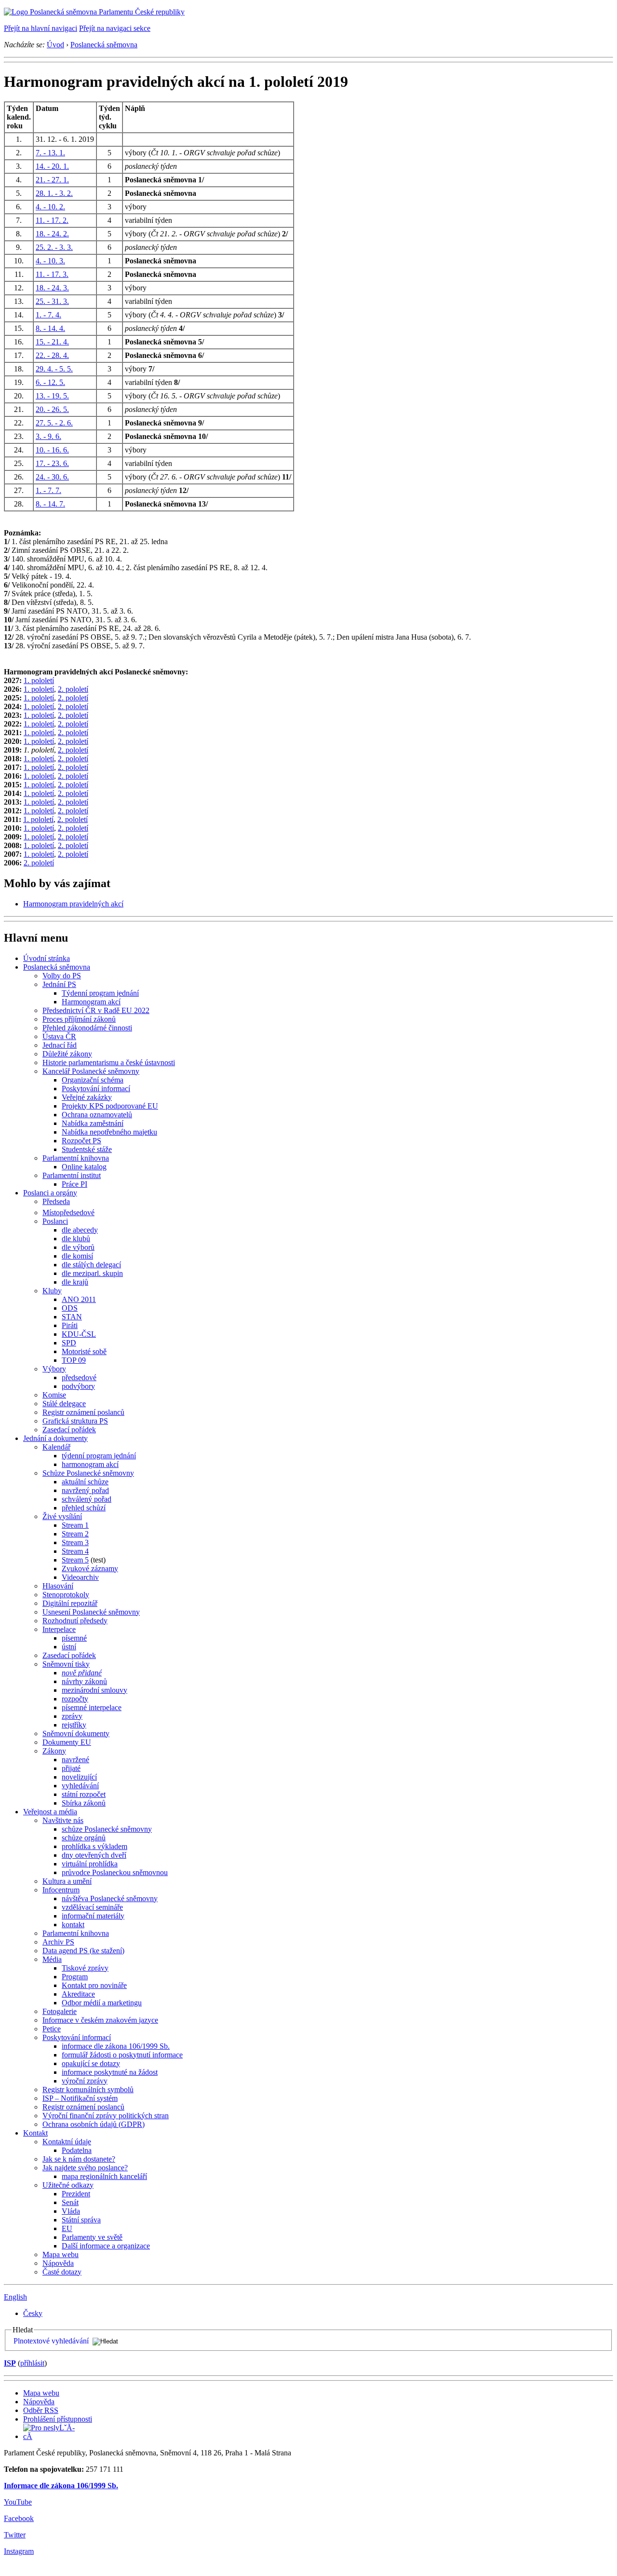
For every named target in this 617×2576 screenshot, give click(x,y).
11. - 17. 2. (52, 220)
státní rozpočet (84, 1794)
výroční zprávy (85, 2081)
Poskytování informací (96, 1089)
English (15, 2297)
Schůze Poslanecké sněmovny (88, 1473)
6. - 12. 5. (50, 382)
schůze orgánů (84, 1838)
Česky (33, 2313)
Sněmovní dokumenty (76, 1733)
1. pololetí (39, 680)
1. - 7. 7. (48, 490)
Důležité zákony (67, 1054)
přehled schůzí (84, 1508)
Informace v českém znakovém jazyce (100, 2020)
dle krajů (75, 1282)
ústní (69, 1647)
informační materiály (93, 1916)
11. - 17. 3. (52, 274)
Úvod (55, 45)
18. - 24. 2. (52, 234)
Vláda (71, 2211)
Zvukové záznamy (90, 1569)
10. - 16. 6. (52, 450)
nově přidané (82, 1673)
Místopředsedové (68, 1213)
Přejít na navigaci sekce (115, 28)
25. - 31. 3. (52, 301)
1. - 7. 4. (48, 315)
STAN (72, 1317)
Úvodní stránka (47, 958)
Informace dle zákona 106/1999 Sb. (61, 2486)
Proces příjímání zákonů (79, 1019)
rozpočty (75, 1699)
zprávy (72, 1716)
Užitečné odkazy (68, 2185)
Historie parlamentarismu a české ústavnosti (109, 1062)
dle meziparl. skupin (92, 1273)
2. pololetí (73, 689)
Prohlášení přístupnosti (58, 2419)
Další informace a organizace (106, 2246)
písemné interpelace (92, 1707)
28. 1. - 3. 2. (54, 193)
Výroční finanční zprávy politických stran (106, 2116)
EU (67, 2228)
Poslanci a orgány (50, 1193)
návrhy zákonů (84, 1681)
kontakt (73, 1925)
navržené (75, 1760)
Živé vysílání (62, 1516)
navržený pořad (85, 1490)
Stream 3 (75, 1542)
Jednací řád (60, 1045)
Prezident (76, 2194)
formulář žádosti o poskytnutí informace (122, 2055)
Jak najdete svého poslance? (85, 2168)
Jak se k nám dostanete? (79, 2159)
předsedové (79, 1377)
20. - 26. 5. (52, 409)
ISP (10, 2363)
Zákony (54, 1751)
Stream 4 (75, 1551)
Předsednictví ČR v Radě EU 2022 (96, 1010)
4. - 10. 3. (50, 261)
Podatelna (77, 2150)
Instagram (19, 2551)
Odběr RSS (41, 2410)
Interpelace (59, 1629)
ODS (70, 1308)
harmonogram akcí (90, 1464)
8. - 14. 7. (50, 504)
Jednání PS (59, 984)
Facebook (19, 2518)
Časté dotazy (62, 2272)
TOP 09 (74, 1360)
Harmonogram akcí (91, 1002)
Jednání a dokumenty (55, 1438)
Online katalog (84, 1167)
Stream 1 (75, 1525)
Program (75, 1977)
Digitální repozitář (70, 1603)
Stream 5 (75, 1560)
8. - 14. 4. (50, 328)
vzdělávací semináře (92, 1907)
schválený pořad (87, 1499)
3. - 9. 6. (48, 436)
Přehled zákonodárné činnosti (87, 1028)
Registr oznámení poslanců (83, 1412)
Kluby (52, 1291)
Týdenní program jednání (100, 993)
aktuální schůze (85, 1482)
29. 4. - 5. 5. (54, 369)
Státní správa (81, 2220)
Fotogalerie (60, 2011)
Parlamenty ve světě (92, 2237)
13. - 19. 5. (52, 396)
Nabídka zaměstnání (93, 1123)
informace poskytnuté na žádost (110, 2072)
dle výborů (78, 1247)
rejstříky (74, 1725)
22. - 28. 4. (52, 355)
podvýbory (78, 1386)
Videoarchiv (80, 1577)
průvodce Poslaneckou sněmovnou (115, 1872)
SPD (69, 1343)
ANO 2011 (79, 1299)
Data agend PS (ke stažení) (83, 1951)
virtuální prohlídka (90, 1864)
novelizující (79, 1777)
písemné (74, 1638)
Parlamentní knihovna (76, 1158)
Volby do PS (62, 976)
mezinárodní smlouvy (94, 1690)
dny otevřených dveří (94, 1855)
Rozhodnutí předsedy (75, 1621)
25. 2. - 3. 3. (54, 247)
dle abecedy (80, 1230)
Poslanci (55, 1221)
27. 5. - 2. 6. (54, 423)
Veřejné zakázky (87, 1097)
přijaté (71, 1768)
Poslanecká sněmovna (104, 45)
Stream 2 (75, 1534)
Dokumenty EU (67, 1742)
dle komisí (77, 1256)
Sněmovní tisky (66, 1664)
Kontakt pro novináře (94, 1985)
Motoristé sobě (84, 1351)
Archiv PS (58, 1942)
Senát (70, 2202)
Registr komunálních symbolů (88, 2090)
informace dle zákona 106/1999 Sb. (116, 2046)
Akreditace (78, 1994)
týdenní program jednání (99, 1456)
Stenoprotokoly (66, 1595)
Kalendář (56, 1447)
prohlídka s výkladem (94, 1846)
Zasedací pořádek (69, 1430)
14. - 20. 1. (52, 166)
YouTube (18, 2502)
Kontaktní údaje (67, 2142)
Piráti (70, 1325)
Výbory (54, 1369)
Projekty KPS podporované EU (110, 1106)
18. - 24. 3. (52, 288)
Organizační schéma (93, 1080)
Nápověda (58, 2263)
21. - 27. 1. (52, 180)
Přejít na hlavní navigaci (40, 28)
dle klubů (76, 1239)
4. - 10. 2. (50, 207)
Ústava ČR (59, 1036)
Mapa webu (60, 2254)
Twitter (15, 2535)
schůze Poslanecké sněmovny (107, 1829)
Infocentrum (61, 1890)
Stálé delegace (64, 1404)
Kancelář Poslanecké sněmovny (91, 1071)
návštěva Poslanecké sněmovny (110, 1898)
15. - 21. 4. (52, 342)
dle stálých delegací (91, 1265)
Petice (52, 2029)
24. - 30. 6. (52, 477)
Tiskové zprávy (85, 1968)
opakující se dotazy (91, 2063)
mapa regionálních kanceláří (104, 2176)
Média (52, 1959)
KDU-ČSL (79, 1334)
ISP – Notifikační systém (80, 2098)
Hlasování (58, 1586)
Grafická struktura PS (75, 1421)
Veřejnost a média (50, 1812)
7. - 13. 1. (50, 153)
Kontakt (35, 2133)
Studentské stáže (87, 1149)
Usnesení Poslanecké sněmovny (91, 1612)
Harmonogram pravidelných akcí (73, 904)
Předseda (56, 1201)
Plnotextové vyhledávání (51, 2341)
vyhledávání (80, 1786)
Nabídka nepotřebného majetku (109, 1132)
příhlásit (32, 2363)
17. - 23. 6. (52, 463)
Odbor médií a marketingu (102, 2003)
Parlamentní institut (72, 1175)
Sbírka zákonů (84, 1803)
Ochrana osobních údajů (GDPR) (94, 2124)
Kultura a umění (67, 1881)
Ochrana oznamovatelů (97, 1115)
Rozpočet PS (81, 1141)
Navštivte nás (63, 1820)
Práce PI (74, 1184)
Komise (54, 1395)
